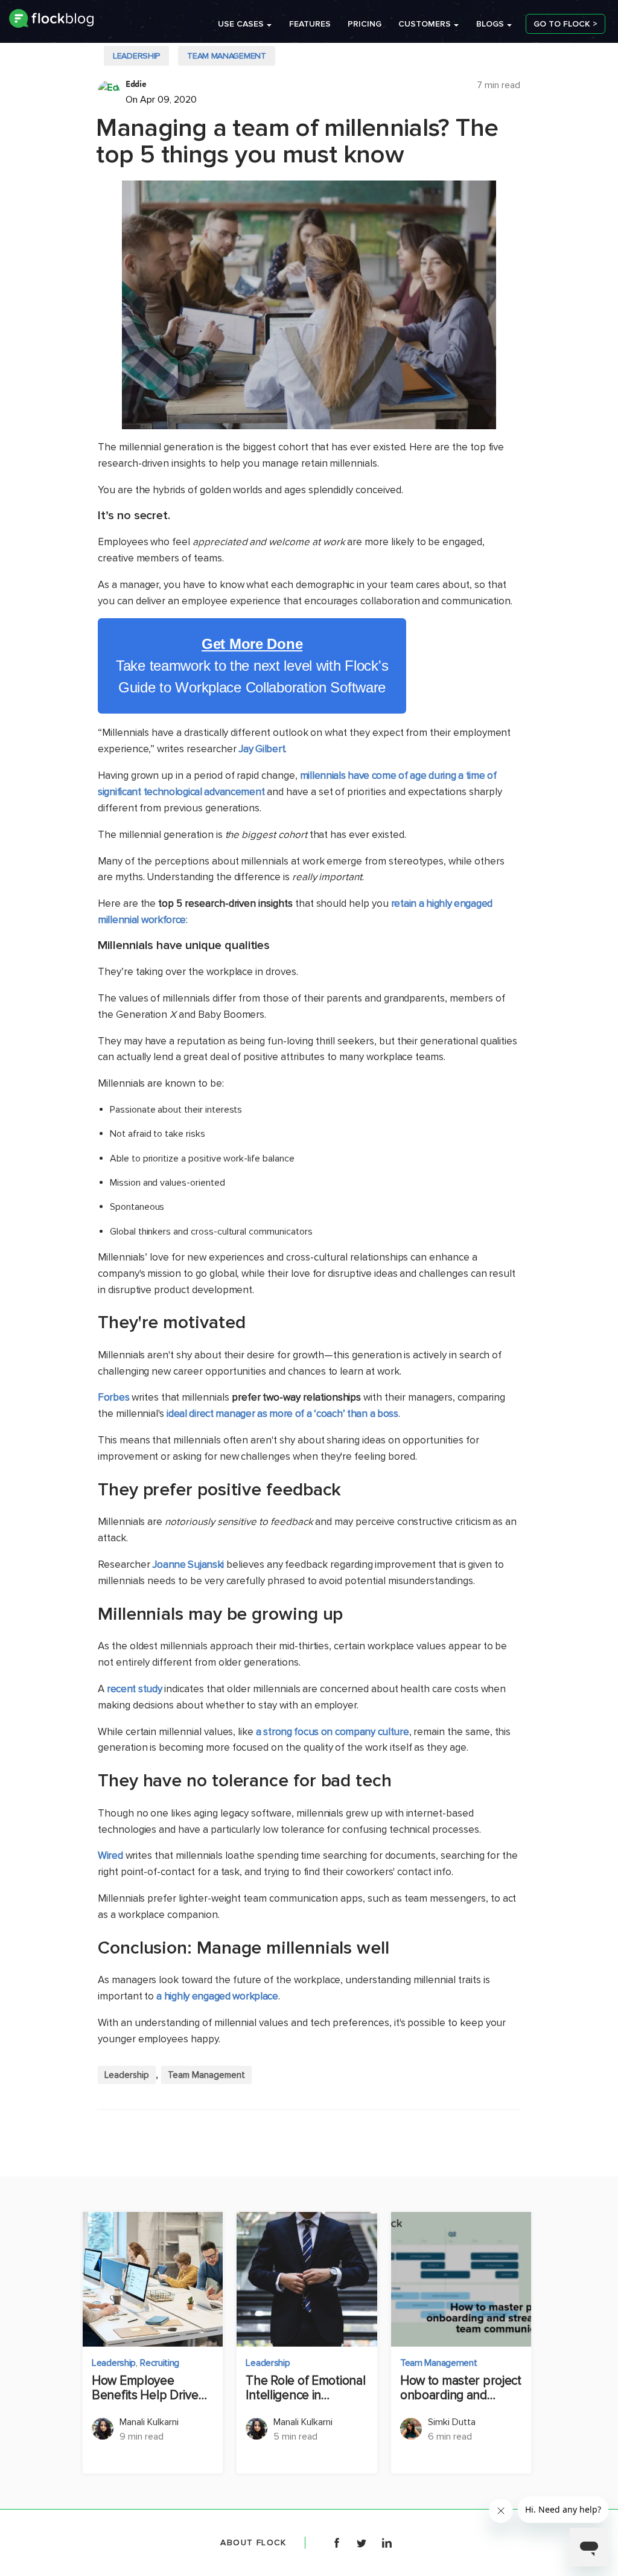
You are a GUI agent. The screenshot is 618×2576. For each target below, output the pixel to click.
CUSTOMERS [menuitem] (425, 24)
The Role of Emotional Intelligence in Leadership (305, 2388)
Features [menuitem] (310, 24)
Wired (110, 1855)
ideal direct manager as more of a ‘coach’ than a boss (282, 1414)
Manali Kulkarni (149, 2422)
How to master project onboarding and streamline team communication (461, 2388)
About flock (253, 2542)
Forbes (113, 1397)
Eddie (136, 84)
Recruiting (160, 2363)
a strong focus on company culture (332, 1732)
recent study (135, 1689)
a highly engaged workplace (217, 1996)
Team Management (227, 56)
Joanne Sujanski (188, 1564)
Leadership (136, 56)
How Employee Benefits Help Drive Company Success (145, 2388)
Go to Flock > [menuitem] (565, 24)
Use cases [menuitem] (241, 24)
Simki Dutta (452, 2422)
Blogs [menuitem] (490, 24)
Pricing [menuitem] (365, 24)
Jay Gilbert (262, 749)
